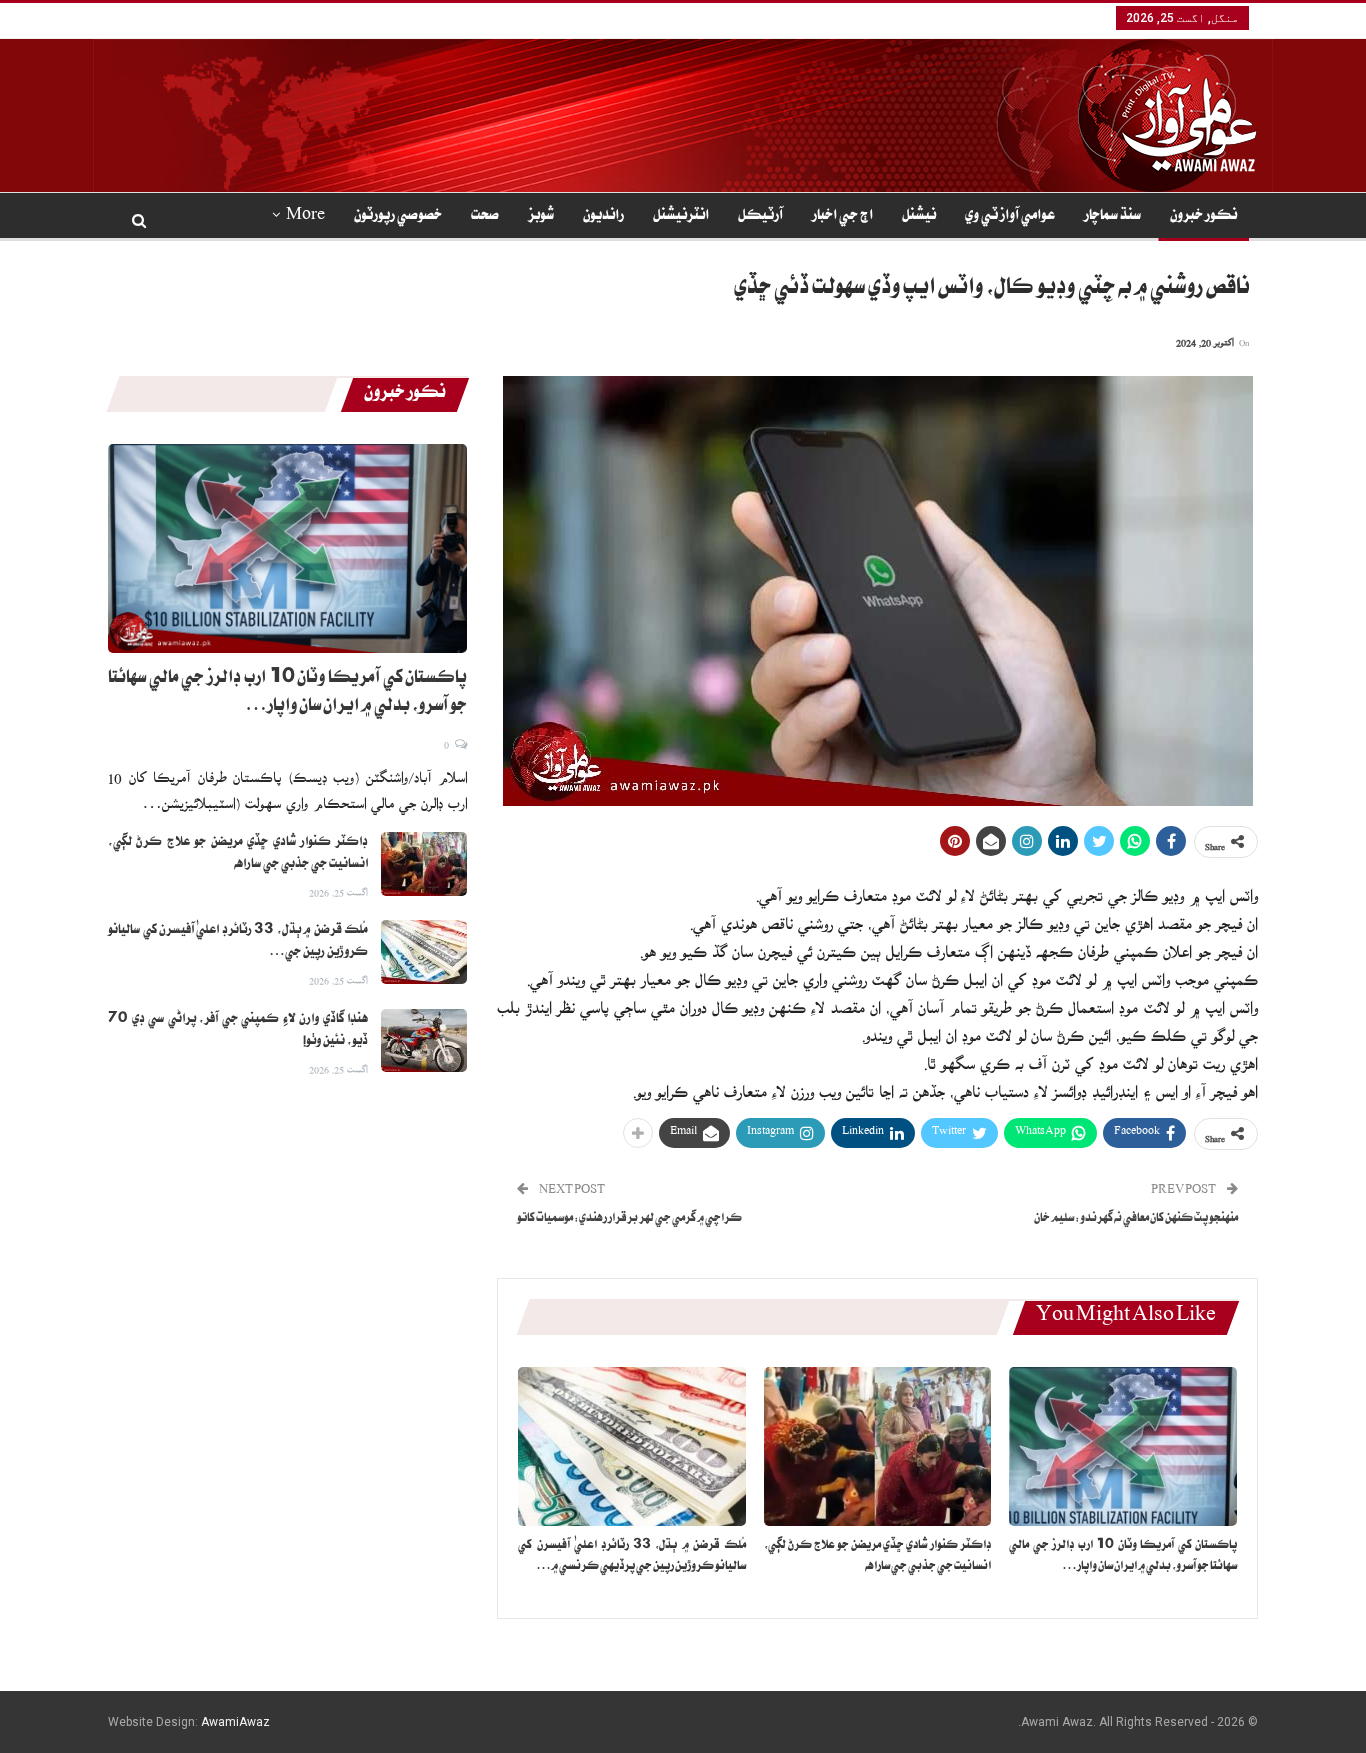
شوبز (541, 217)
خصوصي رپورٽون (398, 217)
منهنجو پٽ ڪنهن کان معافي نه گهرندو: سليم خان (1136, 1219)
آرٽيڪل (760, 217)
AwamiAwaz (235, 1722)
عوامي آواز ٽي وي (1010, 217)
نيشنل (919, 217)
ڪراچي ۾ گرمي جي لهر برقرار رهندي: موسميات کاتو (629, 1219)
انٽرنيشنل (681, 217)
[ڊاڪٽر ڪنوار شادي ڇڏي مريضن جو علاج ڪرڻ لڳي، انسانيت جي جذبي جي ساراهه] (878, 1446)
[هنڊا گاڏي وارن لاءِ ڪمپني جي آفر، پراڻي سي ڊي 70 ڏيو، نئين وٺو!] (424, 1041)
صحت (485, 217)
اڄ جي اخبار (842, 217)
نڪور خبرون (1203, 217)
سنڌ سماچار (1112, 217)
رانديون (603, 217)
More (305, 217)
